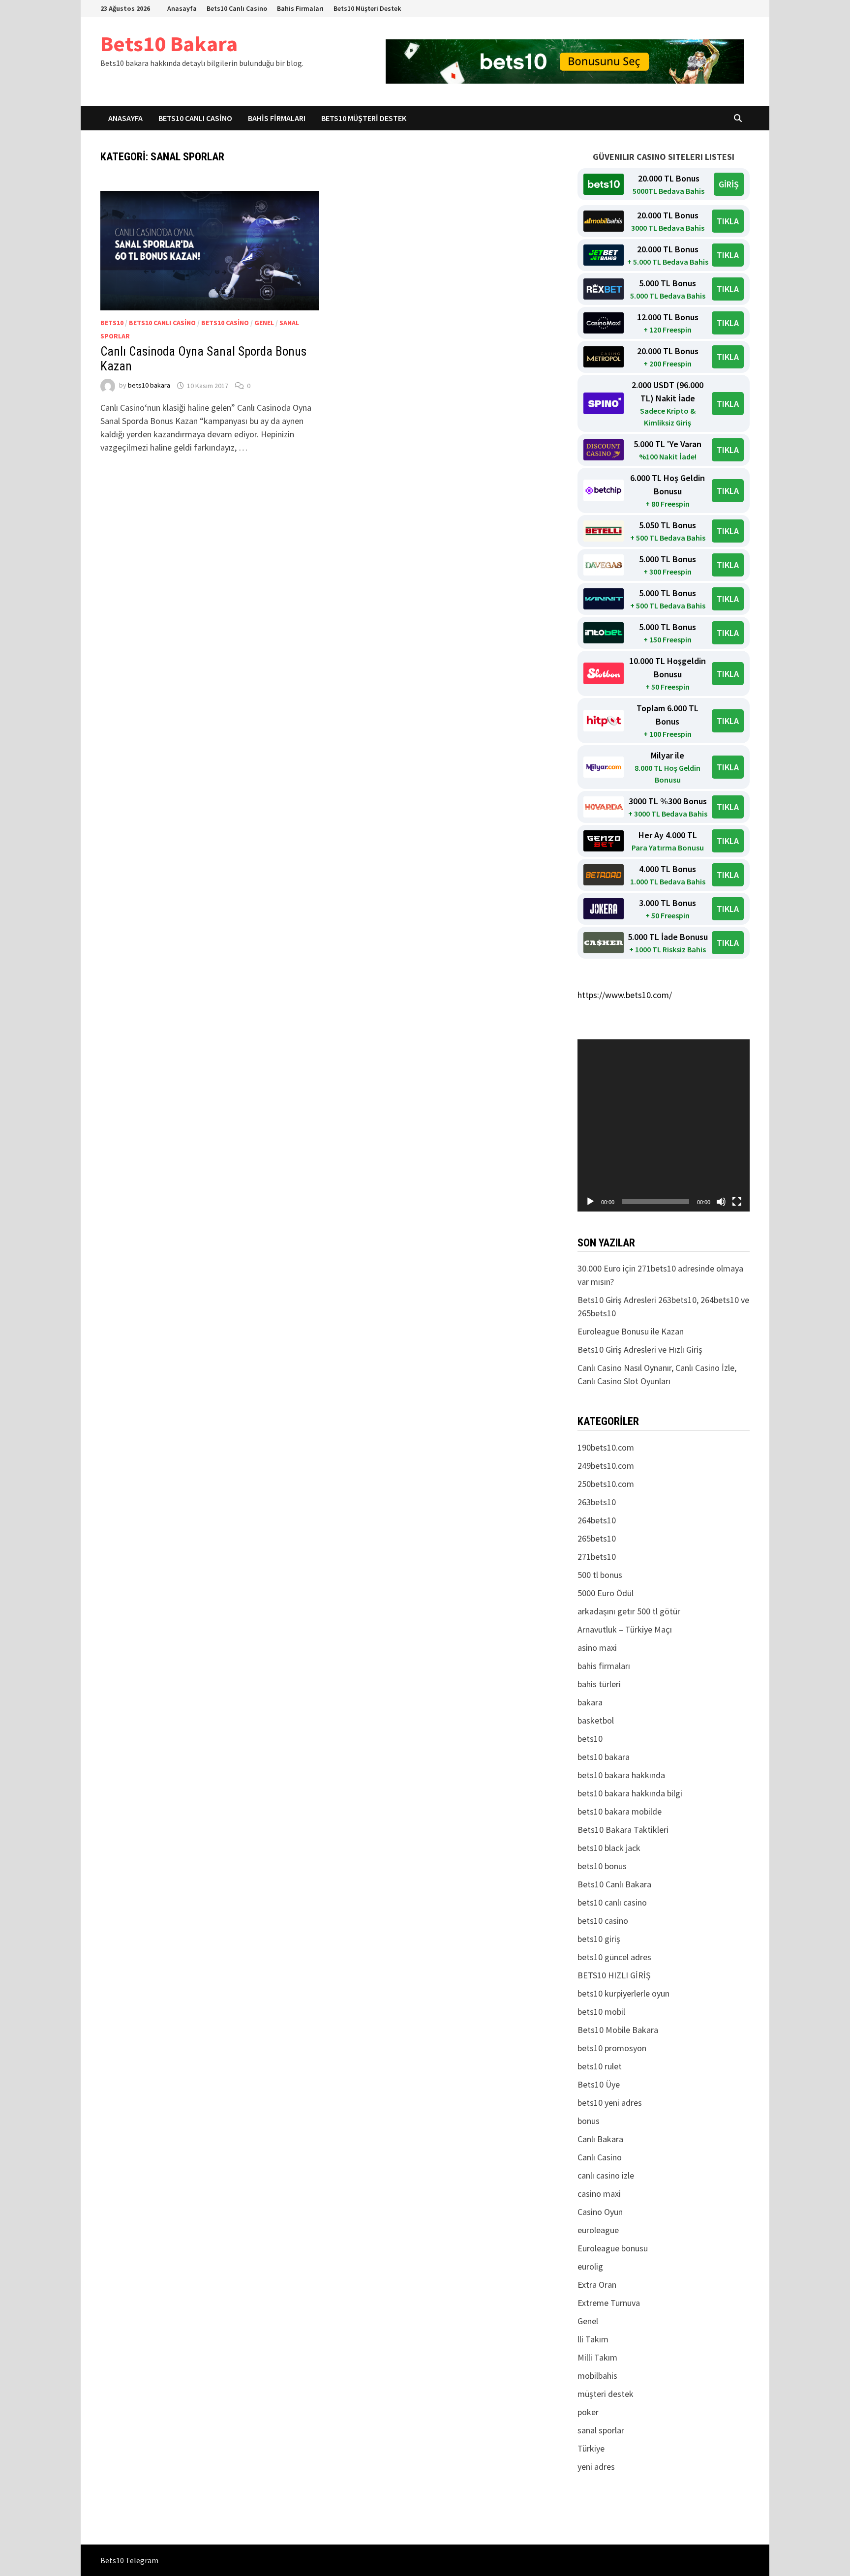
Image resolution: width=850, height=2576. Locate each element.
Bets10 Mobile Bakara (618, 2030)
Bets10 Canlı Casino (237, 8)
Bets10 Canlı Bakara (614, 1884)
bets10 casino (225, 323)
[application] (664, 1125)
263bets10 (597, 1502)
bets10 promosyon (612, 2048)
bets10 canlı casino (162, 323)
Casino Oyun (600, 2212)
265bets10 (597, 1538)
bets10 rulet (600, 2066)
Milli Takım (597, 2357)
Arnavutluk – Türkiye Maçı (625, 1629)
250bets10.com (606, 1484)
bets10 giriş (599, 1939)
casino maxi (599, 2194)
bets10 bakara (149, 386)
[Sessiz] (721, 1202)
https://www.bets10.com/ (625, 995)
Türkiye (591, 2448)
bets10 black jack (609, 1848)
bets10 (112, 323)
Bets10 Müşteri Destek (367, 8)
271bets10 (597, 1557)
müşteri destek (606, 2394)
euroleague (598, 2230)
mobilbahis (597, 2376)
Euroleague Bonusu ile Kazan (631, 1331)
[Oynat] (590, 1202)
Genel (264, 323)
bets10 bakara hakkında (621, 1775)
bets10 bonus (602, 1866)
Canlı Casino (600, 2157)
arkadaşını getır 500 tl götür (629, 1611)
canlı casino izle (606, 2175)
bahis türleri (599, 1684)
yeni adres (596, 2467)
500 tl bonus (600, 1575)
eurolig (590, 2266)
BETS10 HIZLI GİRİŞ (614, 1975)
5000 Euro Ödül (606, 1593)
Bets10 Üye (599, 2084)
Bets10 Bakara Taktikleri (623, 1830)
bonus (589, 2121)
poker (588, 2412)
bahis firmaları (604, 1666)
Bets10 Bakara (169, 44)
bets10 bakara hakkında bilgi (630, 1793)
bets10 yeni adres (610, 2103)
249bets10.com (606, 1466)
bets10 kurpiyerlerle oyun (623, 1993)
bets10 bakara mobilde (620, 1811)
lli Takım (593, 2339)
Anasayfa (182, 8)
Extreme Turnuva (609, 2303)
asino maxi (597, 1648)
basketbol (596, 1720)
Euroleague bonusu (613, 2248)
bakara (590, 1702)
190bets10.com (606, 1447)
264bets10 (597, 1520)
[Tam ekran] (737, 1202)
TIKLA (728, 221)
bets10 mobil (601, 2012)
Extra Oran (597, 2285)
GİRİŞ (729, 184)
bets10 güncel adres (614, 1957)
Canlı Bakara (600, 2139)
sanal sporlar (601, 2430)
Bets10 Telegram (129, 2560)
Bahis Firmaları (300, 8)
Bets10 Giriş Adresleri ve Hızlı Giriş (640, 1349)
